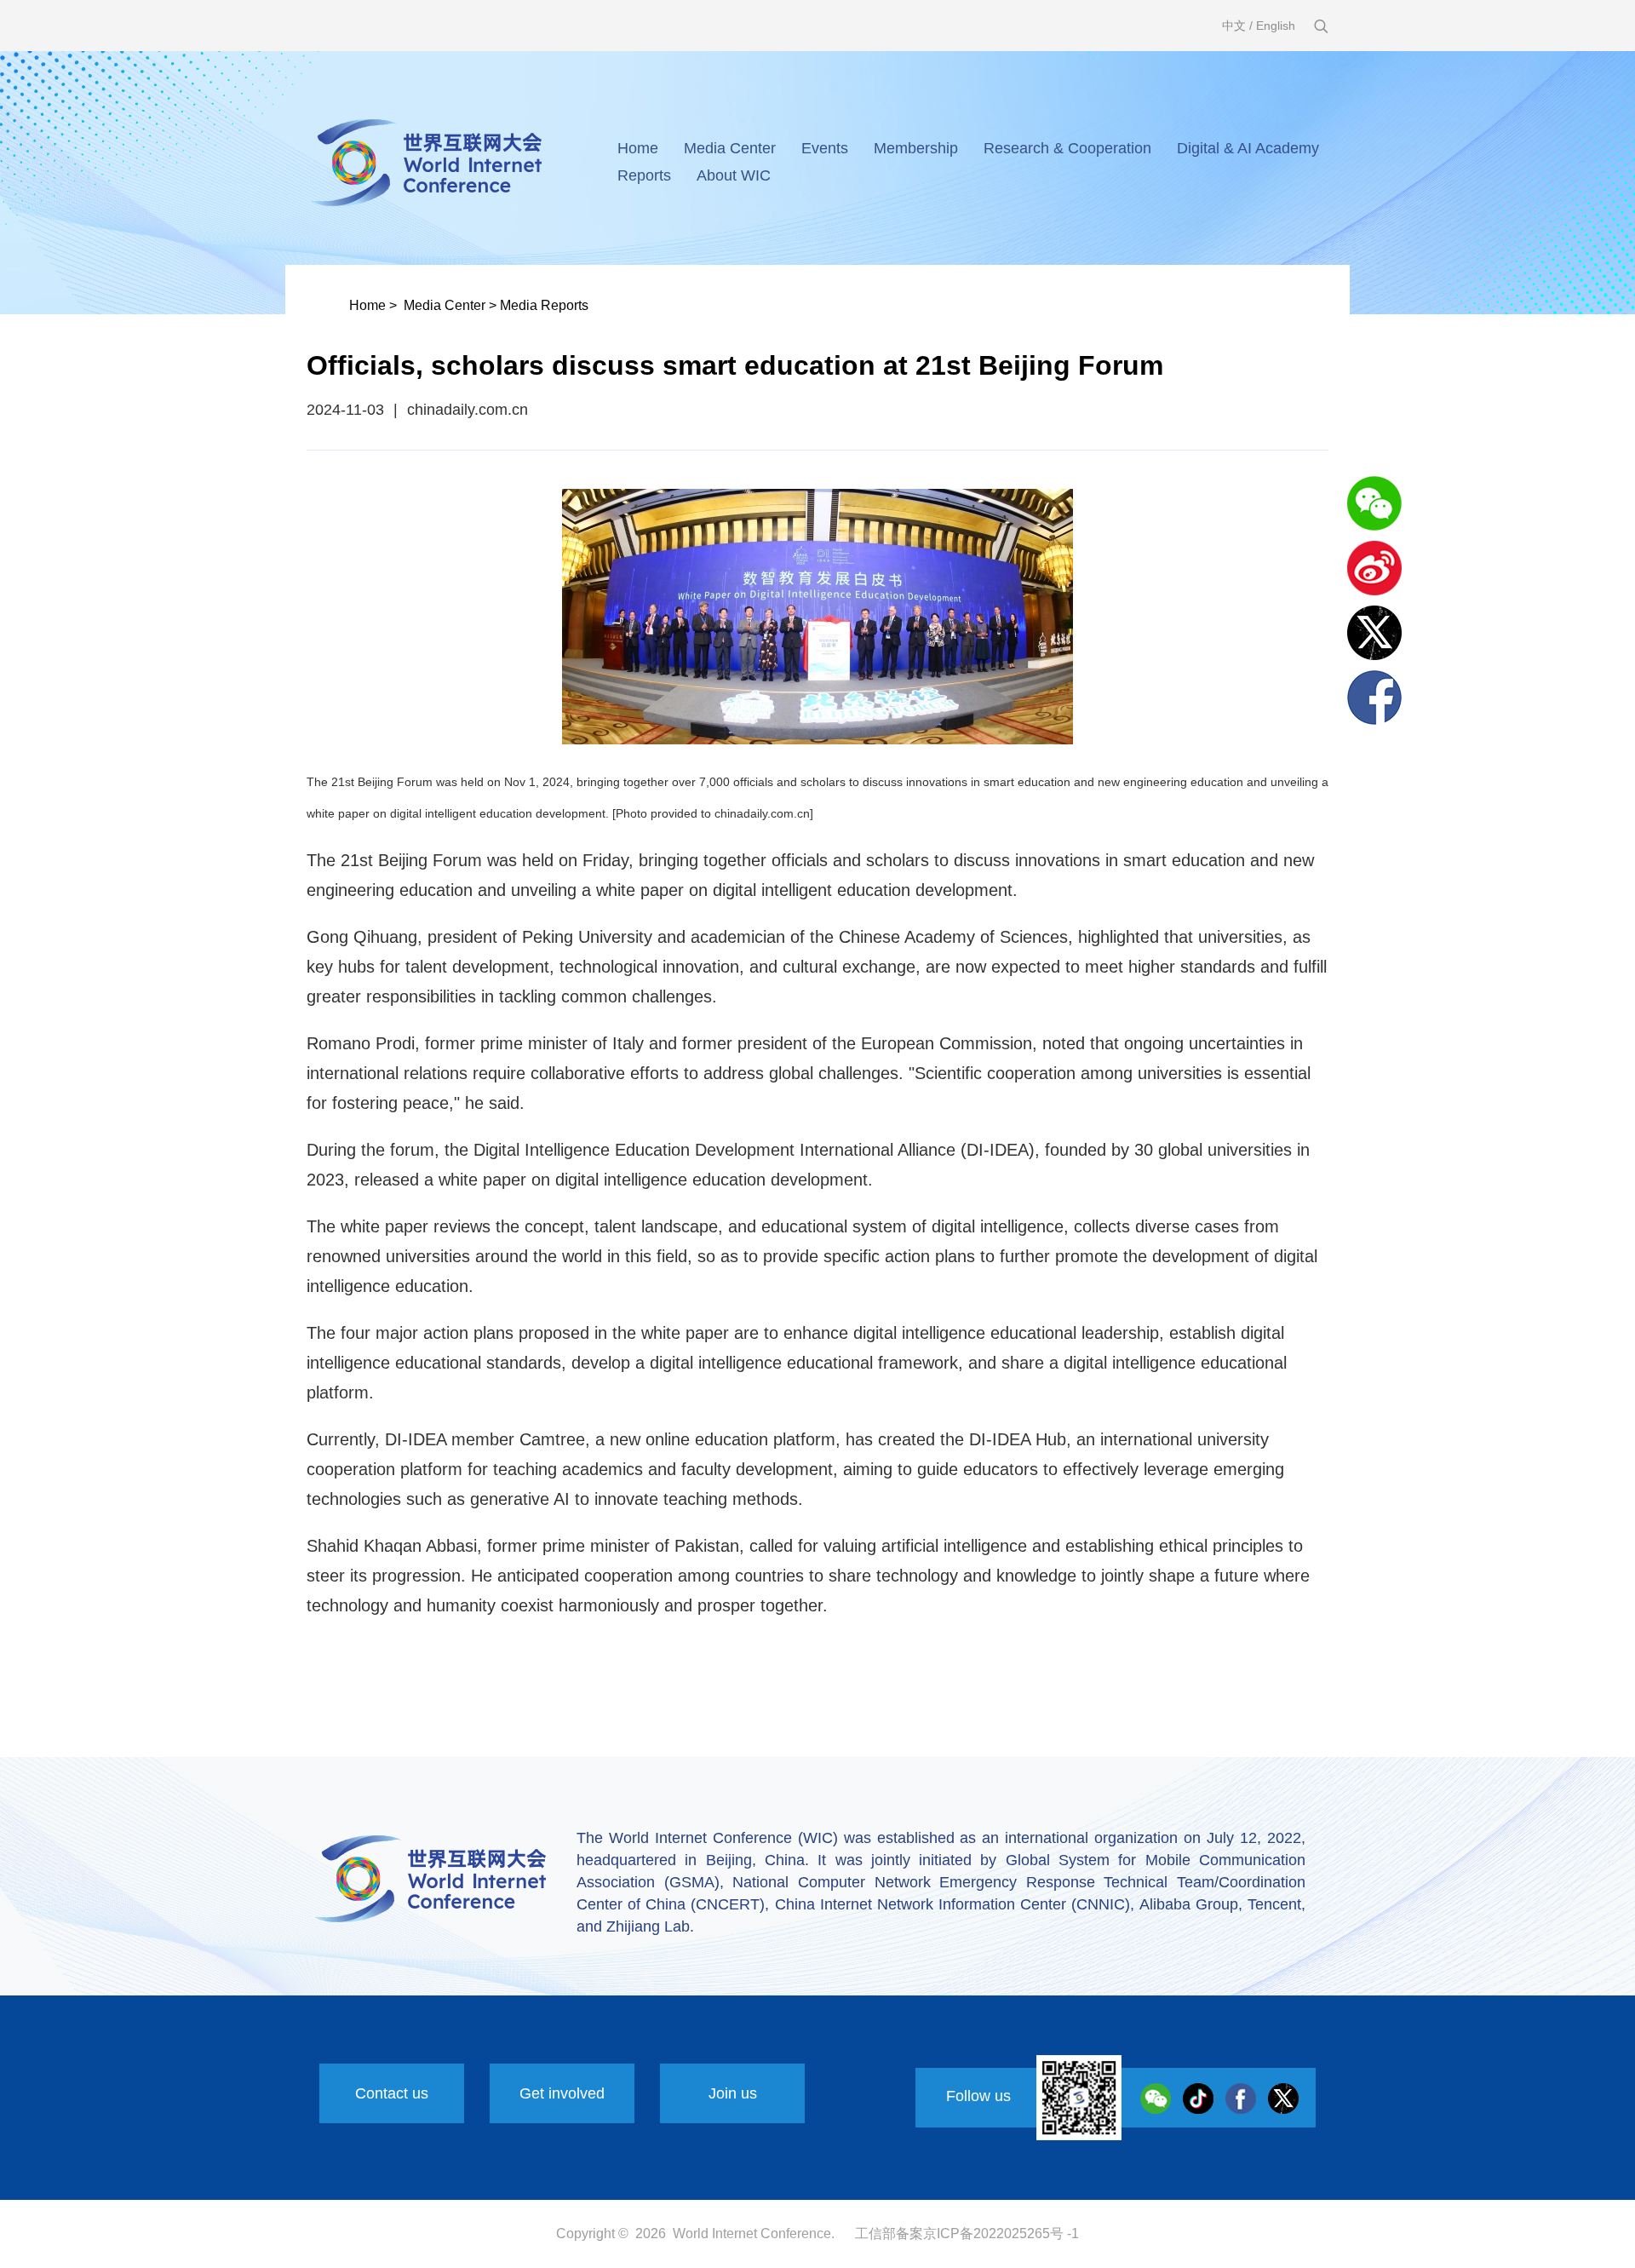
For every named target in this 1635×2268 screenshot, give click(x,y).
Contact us (392, 2093)
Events (825, 148)
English (1276, 26)
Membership (916, 148)
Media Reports (544, 305)
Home (638, 148)
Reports (644, 175)
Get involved (562, 2093)
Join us (733, 2093)
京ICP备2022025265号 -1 (1001, 2234)
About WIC (734, 175)
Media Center (730, 148)
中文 (1234, 26)
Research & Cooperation (1067, 148)
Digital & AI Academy (1248, 148)
